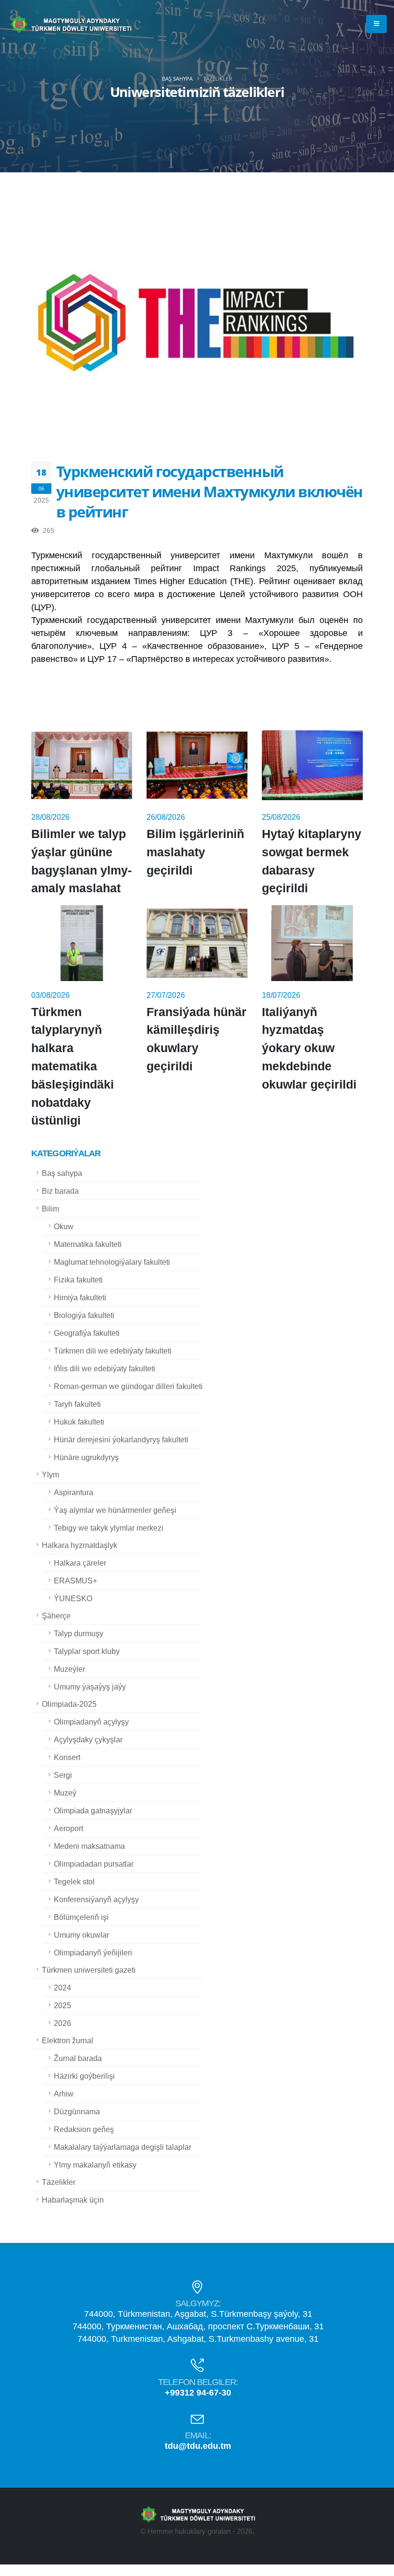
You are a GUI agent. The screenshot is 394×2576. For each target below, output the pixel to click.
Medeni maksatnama (89, 1846)
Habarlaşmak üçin (73, 2200)
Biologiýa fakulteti (84, 1315)
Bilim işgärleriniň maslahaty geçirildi (195, 852)
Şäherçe (56, 1616)
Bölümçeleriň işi (81, 1917)
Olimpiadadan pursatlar (94, 1864)
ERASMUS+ (75, 1581)
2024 (62, 1988)
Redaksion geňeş (84, 2129)
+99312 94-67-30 (198, 2393)
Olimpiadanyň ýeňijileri (93, 1953)
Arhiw (64, 2094)
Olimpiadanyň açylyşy (91, 1722)
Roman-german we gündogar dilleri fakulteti (128, 1386)
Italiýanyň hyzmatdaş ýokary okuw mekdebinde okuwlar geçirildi (309, 1048)
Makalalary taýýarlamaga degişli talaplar (123, 2147)
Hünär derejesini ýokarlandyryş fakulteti (121, 1439)
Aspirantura (74, 1492)
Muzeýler (69, 1669)
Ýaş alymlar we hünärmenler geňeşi (115, 1510)
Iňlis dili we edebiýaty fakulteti (105, 1368)
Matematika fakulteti (88, 1244)
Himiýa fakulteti (80, 1297)
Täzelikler (59, 2182)
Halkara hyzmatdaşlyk (80, 1545)
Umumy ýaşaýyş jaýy (90, 1687)
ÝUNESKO (73, 1598)
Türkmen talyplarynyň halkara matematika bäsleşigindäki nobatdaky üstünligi (73, 1066)
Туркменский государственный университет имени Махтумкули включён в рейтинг (209, 491)
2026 (62, 2023)
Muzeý (65, 1793)
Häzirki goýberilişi (84, 2076)
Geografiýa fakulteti (87, 1333)
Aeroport (68, 1828)
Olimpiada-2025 (69, 1704)
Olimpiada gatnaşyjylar (93, 1810)
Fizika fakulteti (78, 1280)
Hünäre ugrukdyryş (86, 1457)
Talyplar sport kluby (87, 1651)
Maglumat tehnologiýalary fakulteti (112, 1262)
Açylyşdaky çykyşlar (88, 1739)
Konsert (67, 1757)
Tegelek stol (74, 1881)
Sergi (63, 1775)
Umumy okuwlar (81, 1935)
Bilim (50, 1209)
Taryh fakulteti (77, 1404)
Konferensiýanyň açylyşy (96, 1899)
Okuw (64, 1226)
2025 (62, 2005)
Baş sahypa (177, 78)
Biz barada (60, 1191)
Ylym (50, 1474)
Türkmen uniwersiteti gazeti (89, 1970)
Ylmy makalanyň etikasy (95, 2165)
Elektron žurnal (68, 2040)
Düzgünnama (77, 2111)
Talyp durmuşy (79, 1633)
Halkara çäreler (80, 1563)
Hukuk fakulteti (79, 1422)
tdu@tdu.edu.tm (198, 2446)
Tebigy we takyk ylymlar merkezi (109, 1528)
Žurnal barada (78, 2058)
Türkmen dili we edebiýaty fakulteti (113, 1351)
